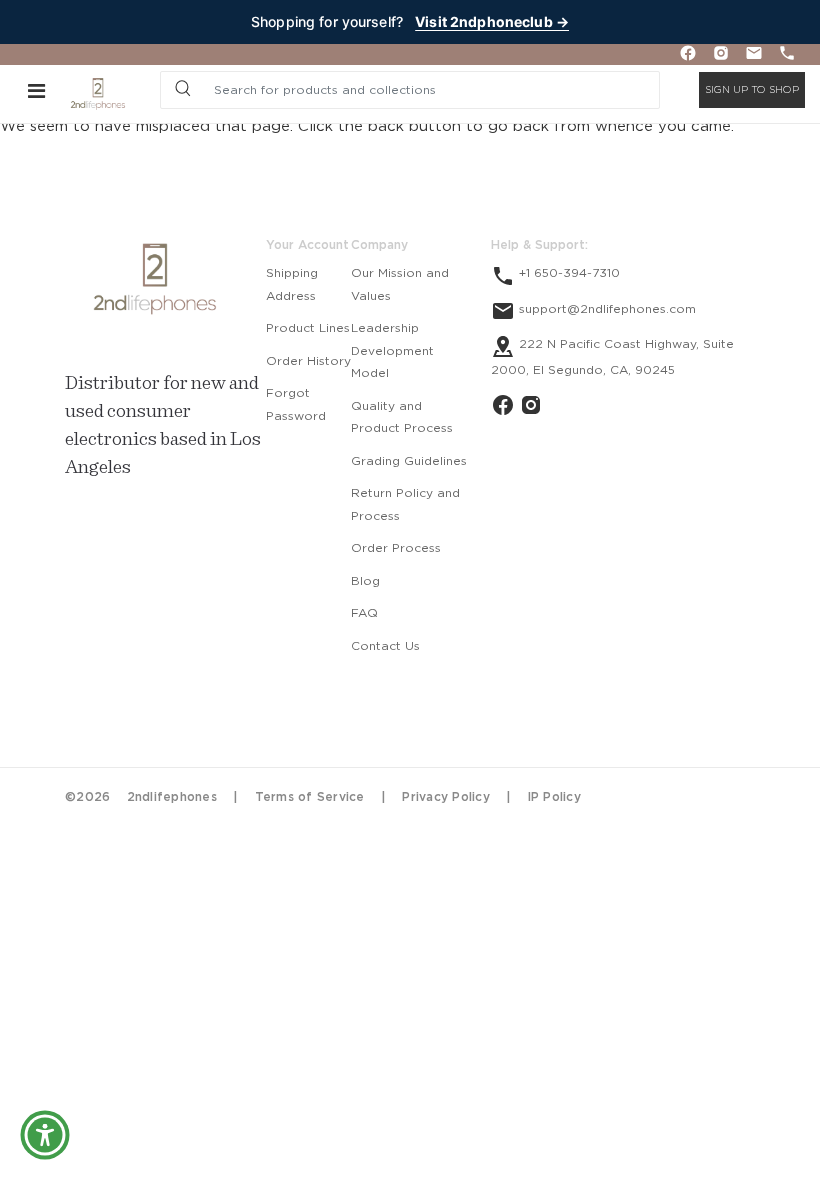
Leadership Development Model (392, 350)
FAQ (364, 613)
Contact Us (385, 646)
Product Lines (308, 328)
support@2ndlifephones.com (605, 309)
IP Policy (554, 797)
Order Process (396, 548)
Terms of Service (310, 797)
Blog (365, 581)
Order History (308, 361)
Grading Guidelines (409, 461)
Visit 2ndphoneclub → (492, 21)
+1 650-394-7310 (567, 273)
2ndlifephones (172, 797)
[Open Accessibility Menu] (45, 1135)
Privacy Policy (446, 797)
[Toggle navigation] (36, 90)
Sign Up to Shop (752, 90)
